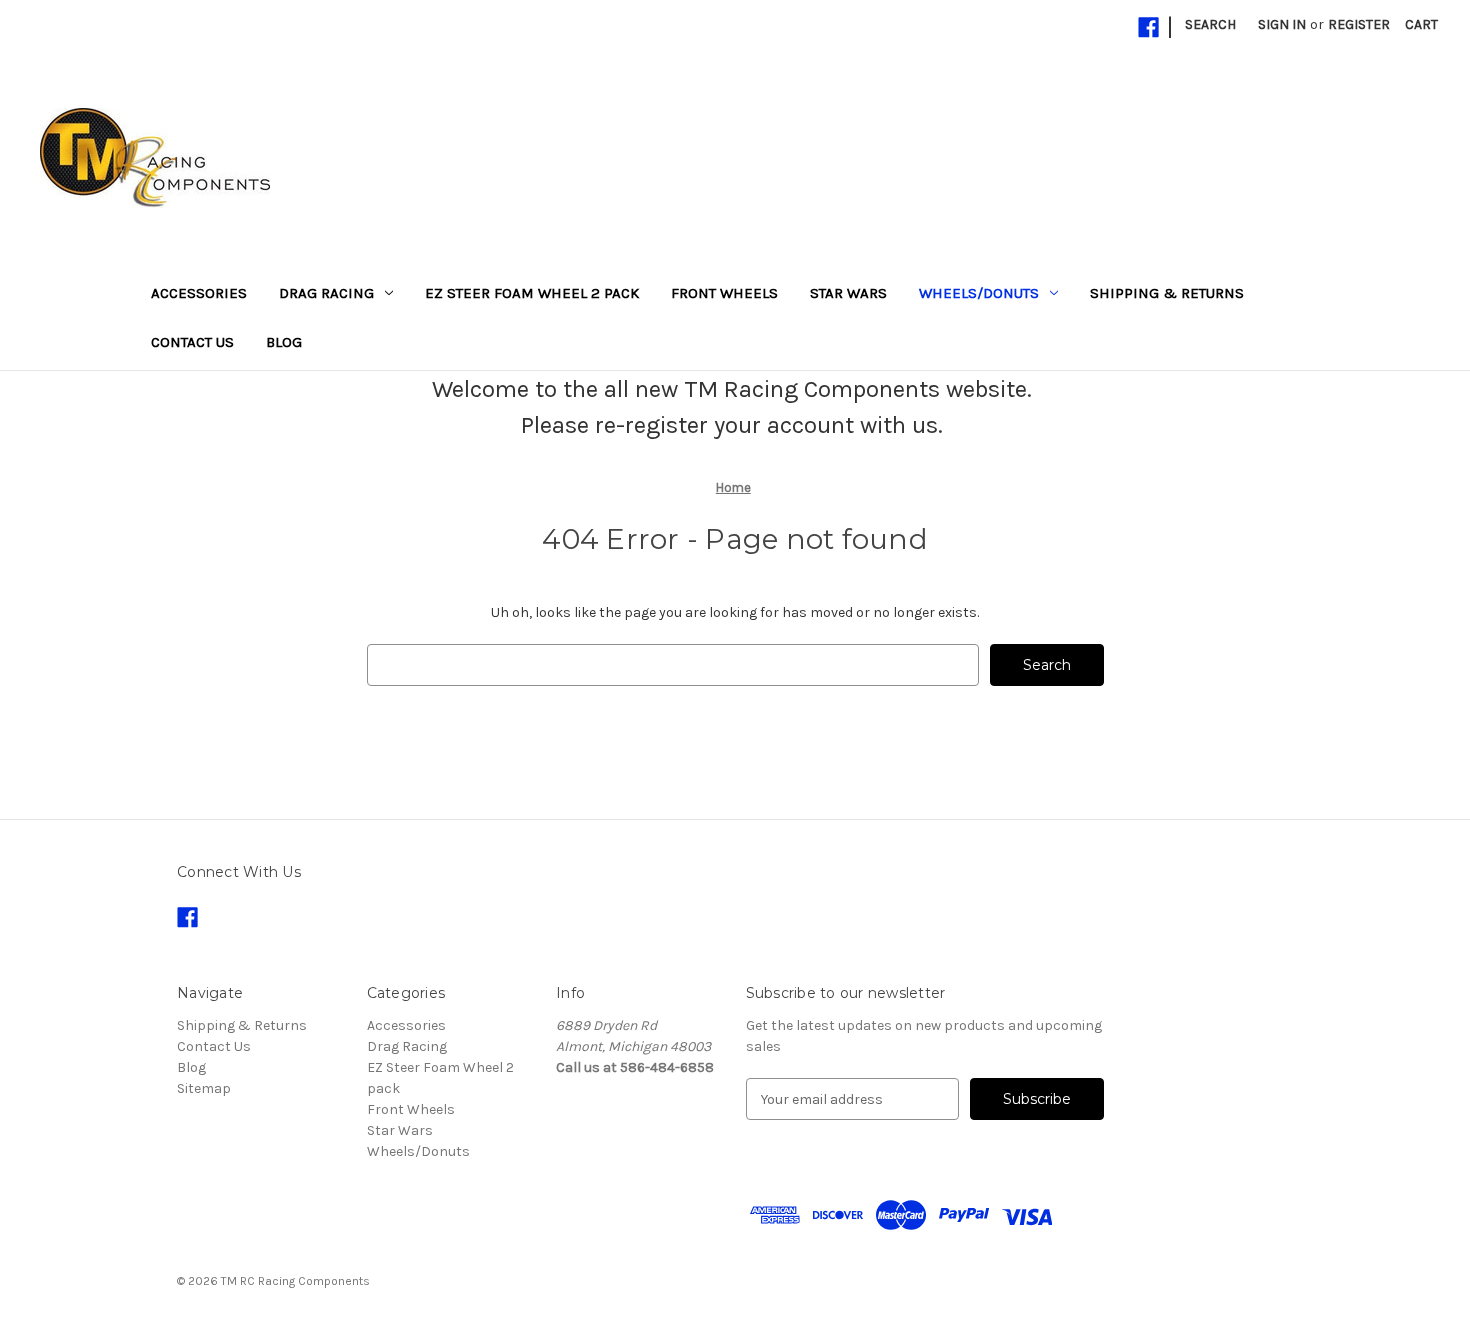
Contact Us (192, 342)
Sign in (1282, 24)
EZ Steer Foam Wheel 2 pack (532, 293)
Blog (284, 342)
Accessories (199, 293)
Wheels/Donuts (979, 293)
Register (1359, 24)
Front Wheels (724, 293)
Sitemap (204, 1088)
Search (1210, 24)
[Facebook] (1148, 27)
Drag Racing (326, 293)
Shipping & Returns (1167, 293)
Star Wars (848, 293)
